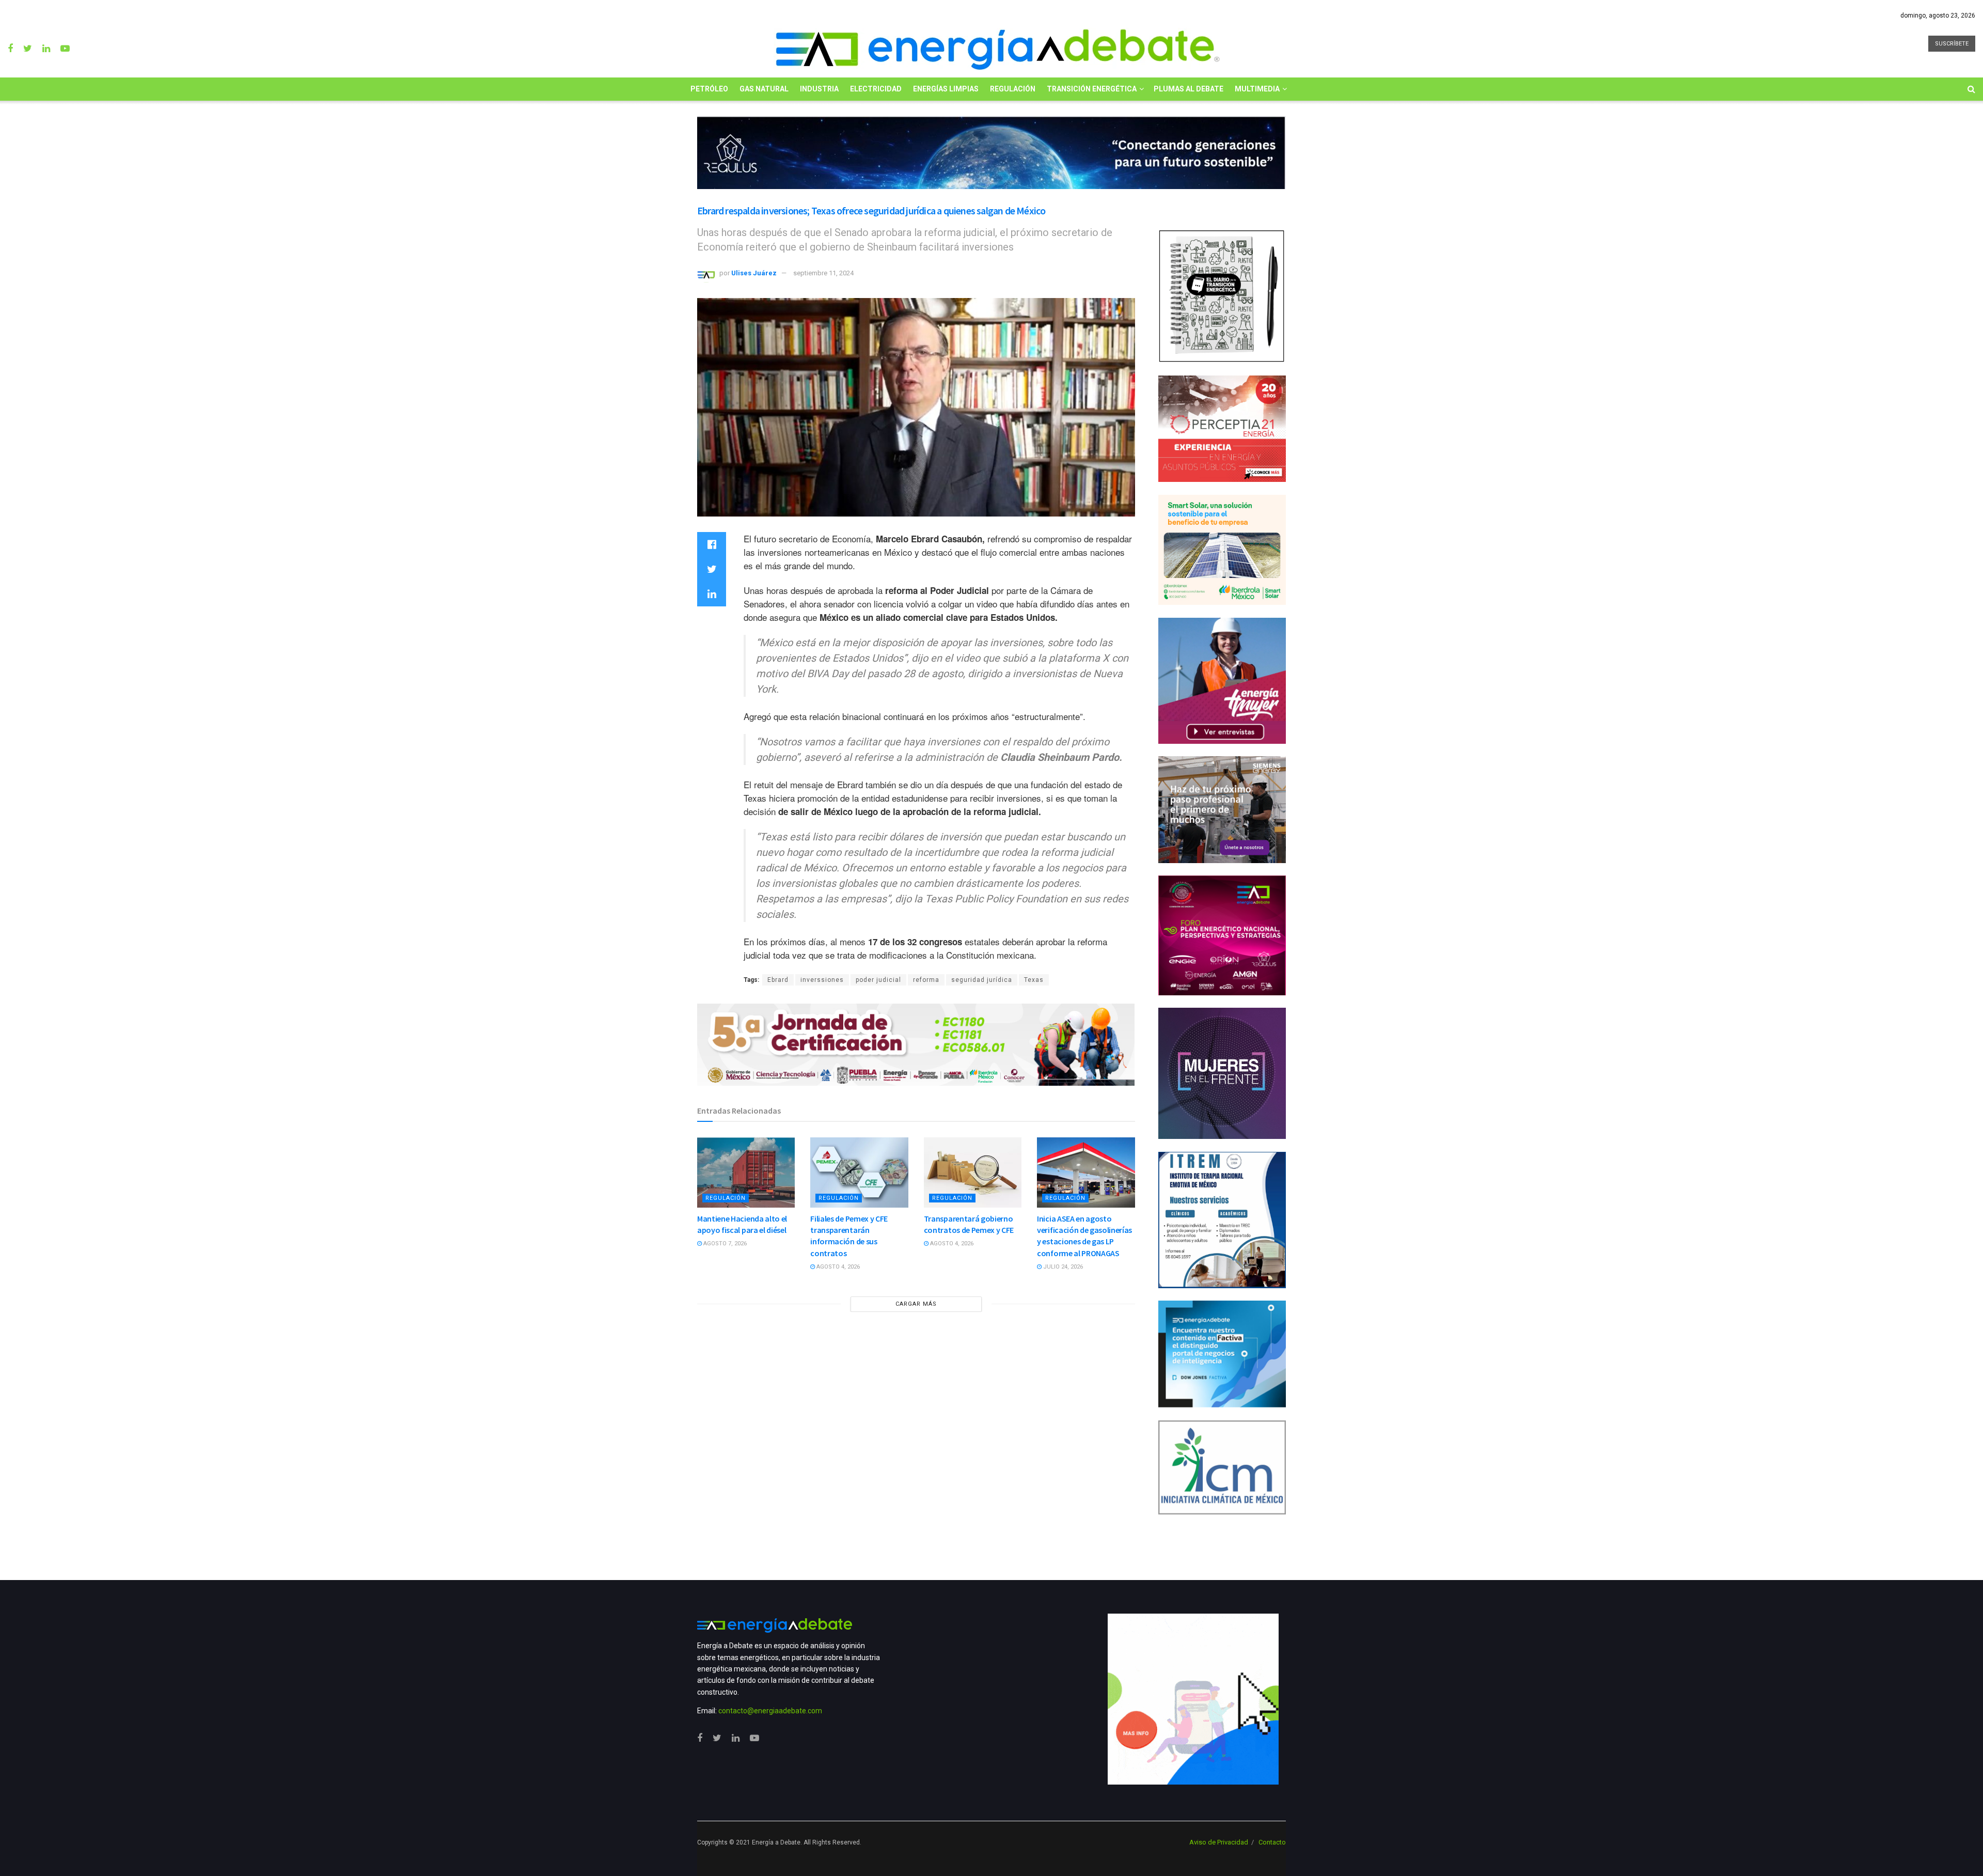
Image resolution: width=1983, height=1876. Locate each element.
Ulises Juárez (754, 273)
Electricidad (876, 89)
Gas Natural (764, 89)
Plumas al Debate (1189, 89)
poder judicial (878, 980)
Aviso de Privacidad (1219, 1842)
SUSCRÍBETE (1952, 44)
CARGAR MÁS (916, 1304)
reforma (926, 980)
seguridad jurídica (982, 980)
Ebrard (778, 980)
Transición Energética (1092, 89)
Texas (1034, 980)
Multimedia (1257, 89)
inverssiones (822, 980)
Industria (819, 89)
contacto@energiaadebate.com (770, 1711)
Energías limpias (946, 89)
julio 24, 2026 (1062, 1267)
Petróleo (709, 89)
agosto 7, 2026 (724, 1244)
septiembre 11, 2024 (823, 273)
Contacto (1272, 1842)
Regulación (1013, 89)
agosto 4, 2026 (837, 1267)
